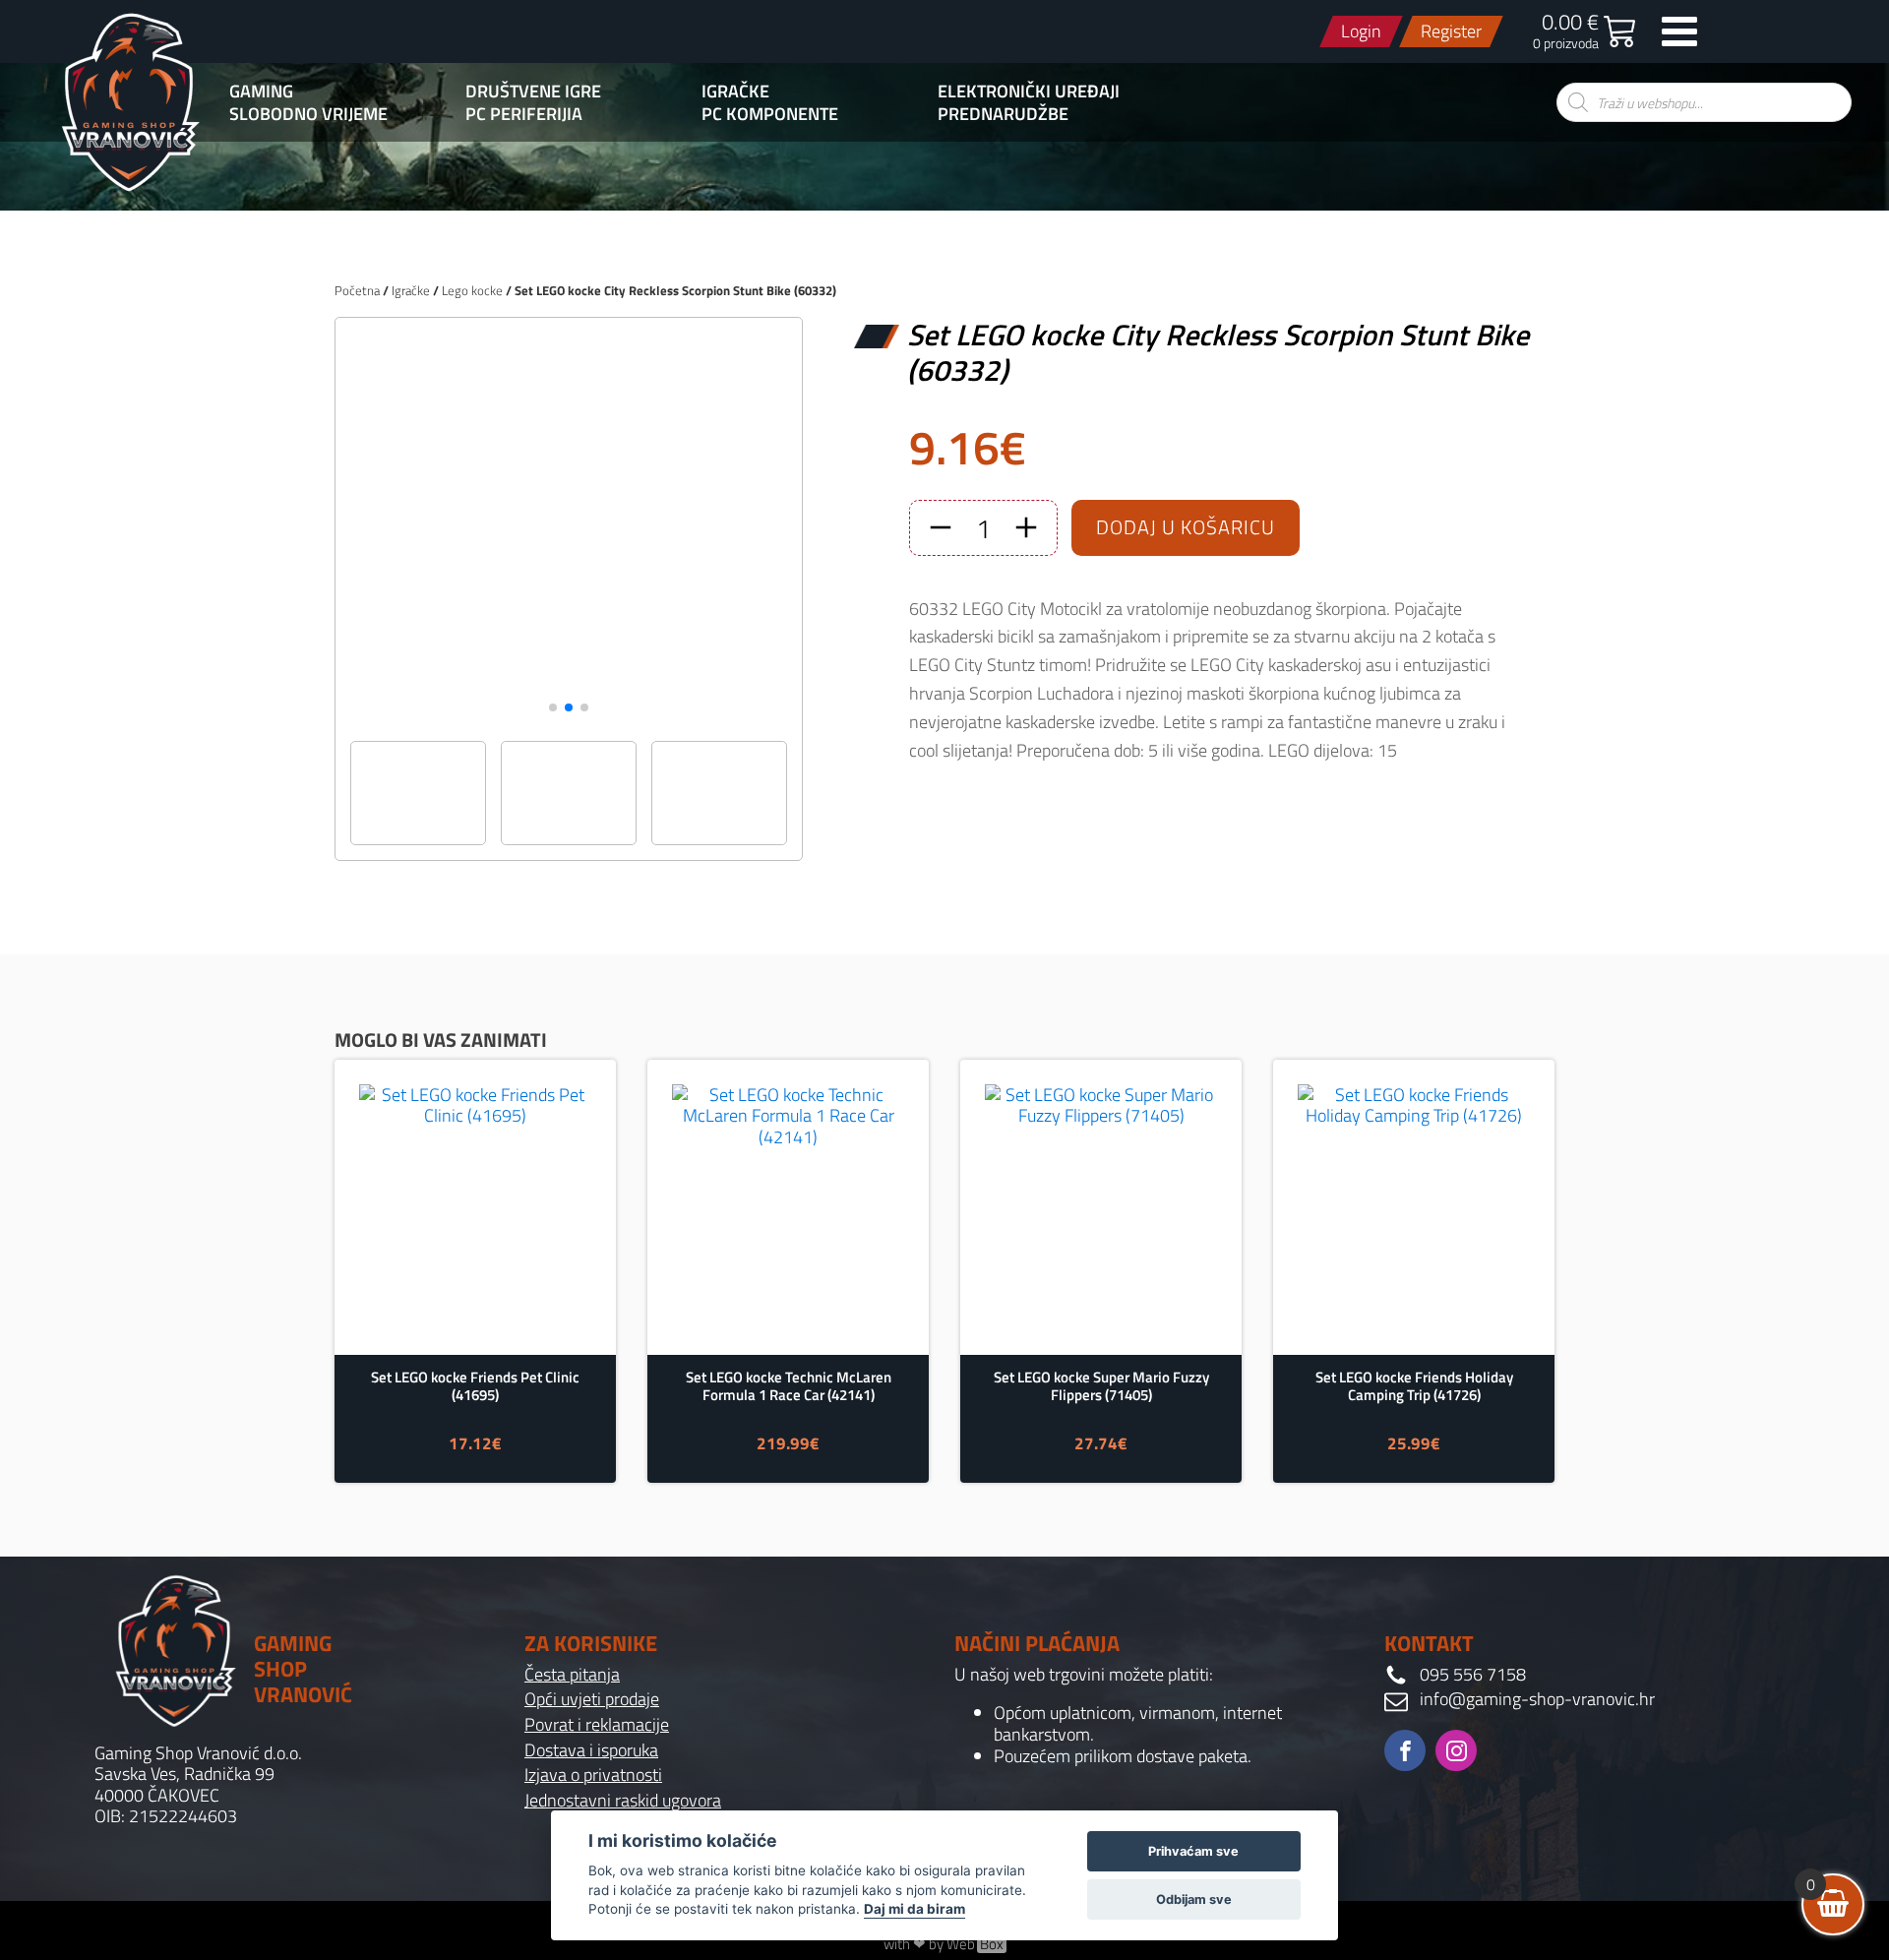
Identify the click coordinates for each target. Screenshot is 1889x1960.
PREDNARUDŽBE (1003, 114)
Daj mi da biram (914, 1909)
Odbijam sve (1194, 1899)
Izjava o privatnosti (593, 1775)
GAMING (261, 92)
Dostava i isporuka (591, 1750)
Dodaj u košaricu (1186, 527)
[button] (553, 707)
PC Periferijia (524, 114)
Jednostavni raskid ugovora (623, 1801)
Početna (357, 290)
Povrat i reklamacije (597, 1725)
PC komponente (770, 114)
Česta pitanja (572, 1675)
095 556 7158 (1473, 1675)
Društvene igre (533, 92)
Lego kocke (472, 290)
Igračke (735, 92)
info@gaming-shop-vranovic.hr (1537, 1699)
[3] (569, 720)
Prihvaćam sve (1193, 1851)
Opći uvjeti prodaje (592, 1699)
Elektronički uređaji (1029, 92)
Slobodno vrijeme (308, 114)
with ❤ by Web (944, 1944)
